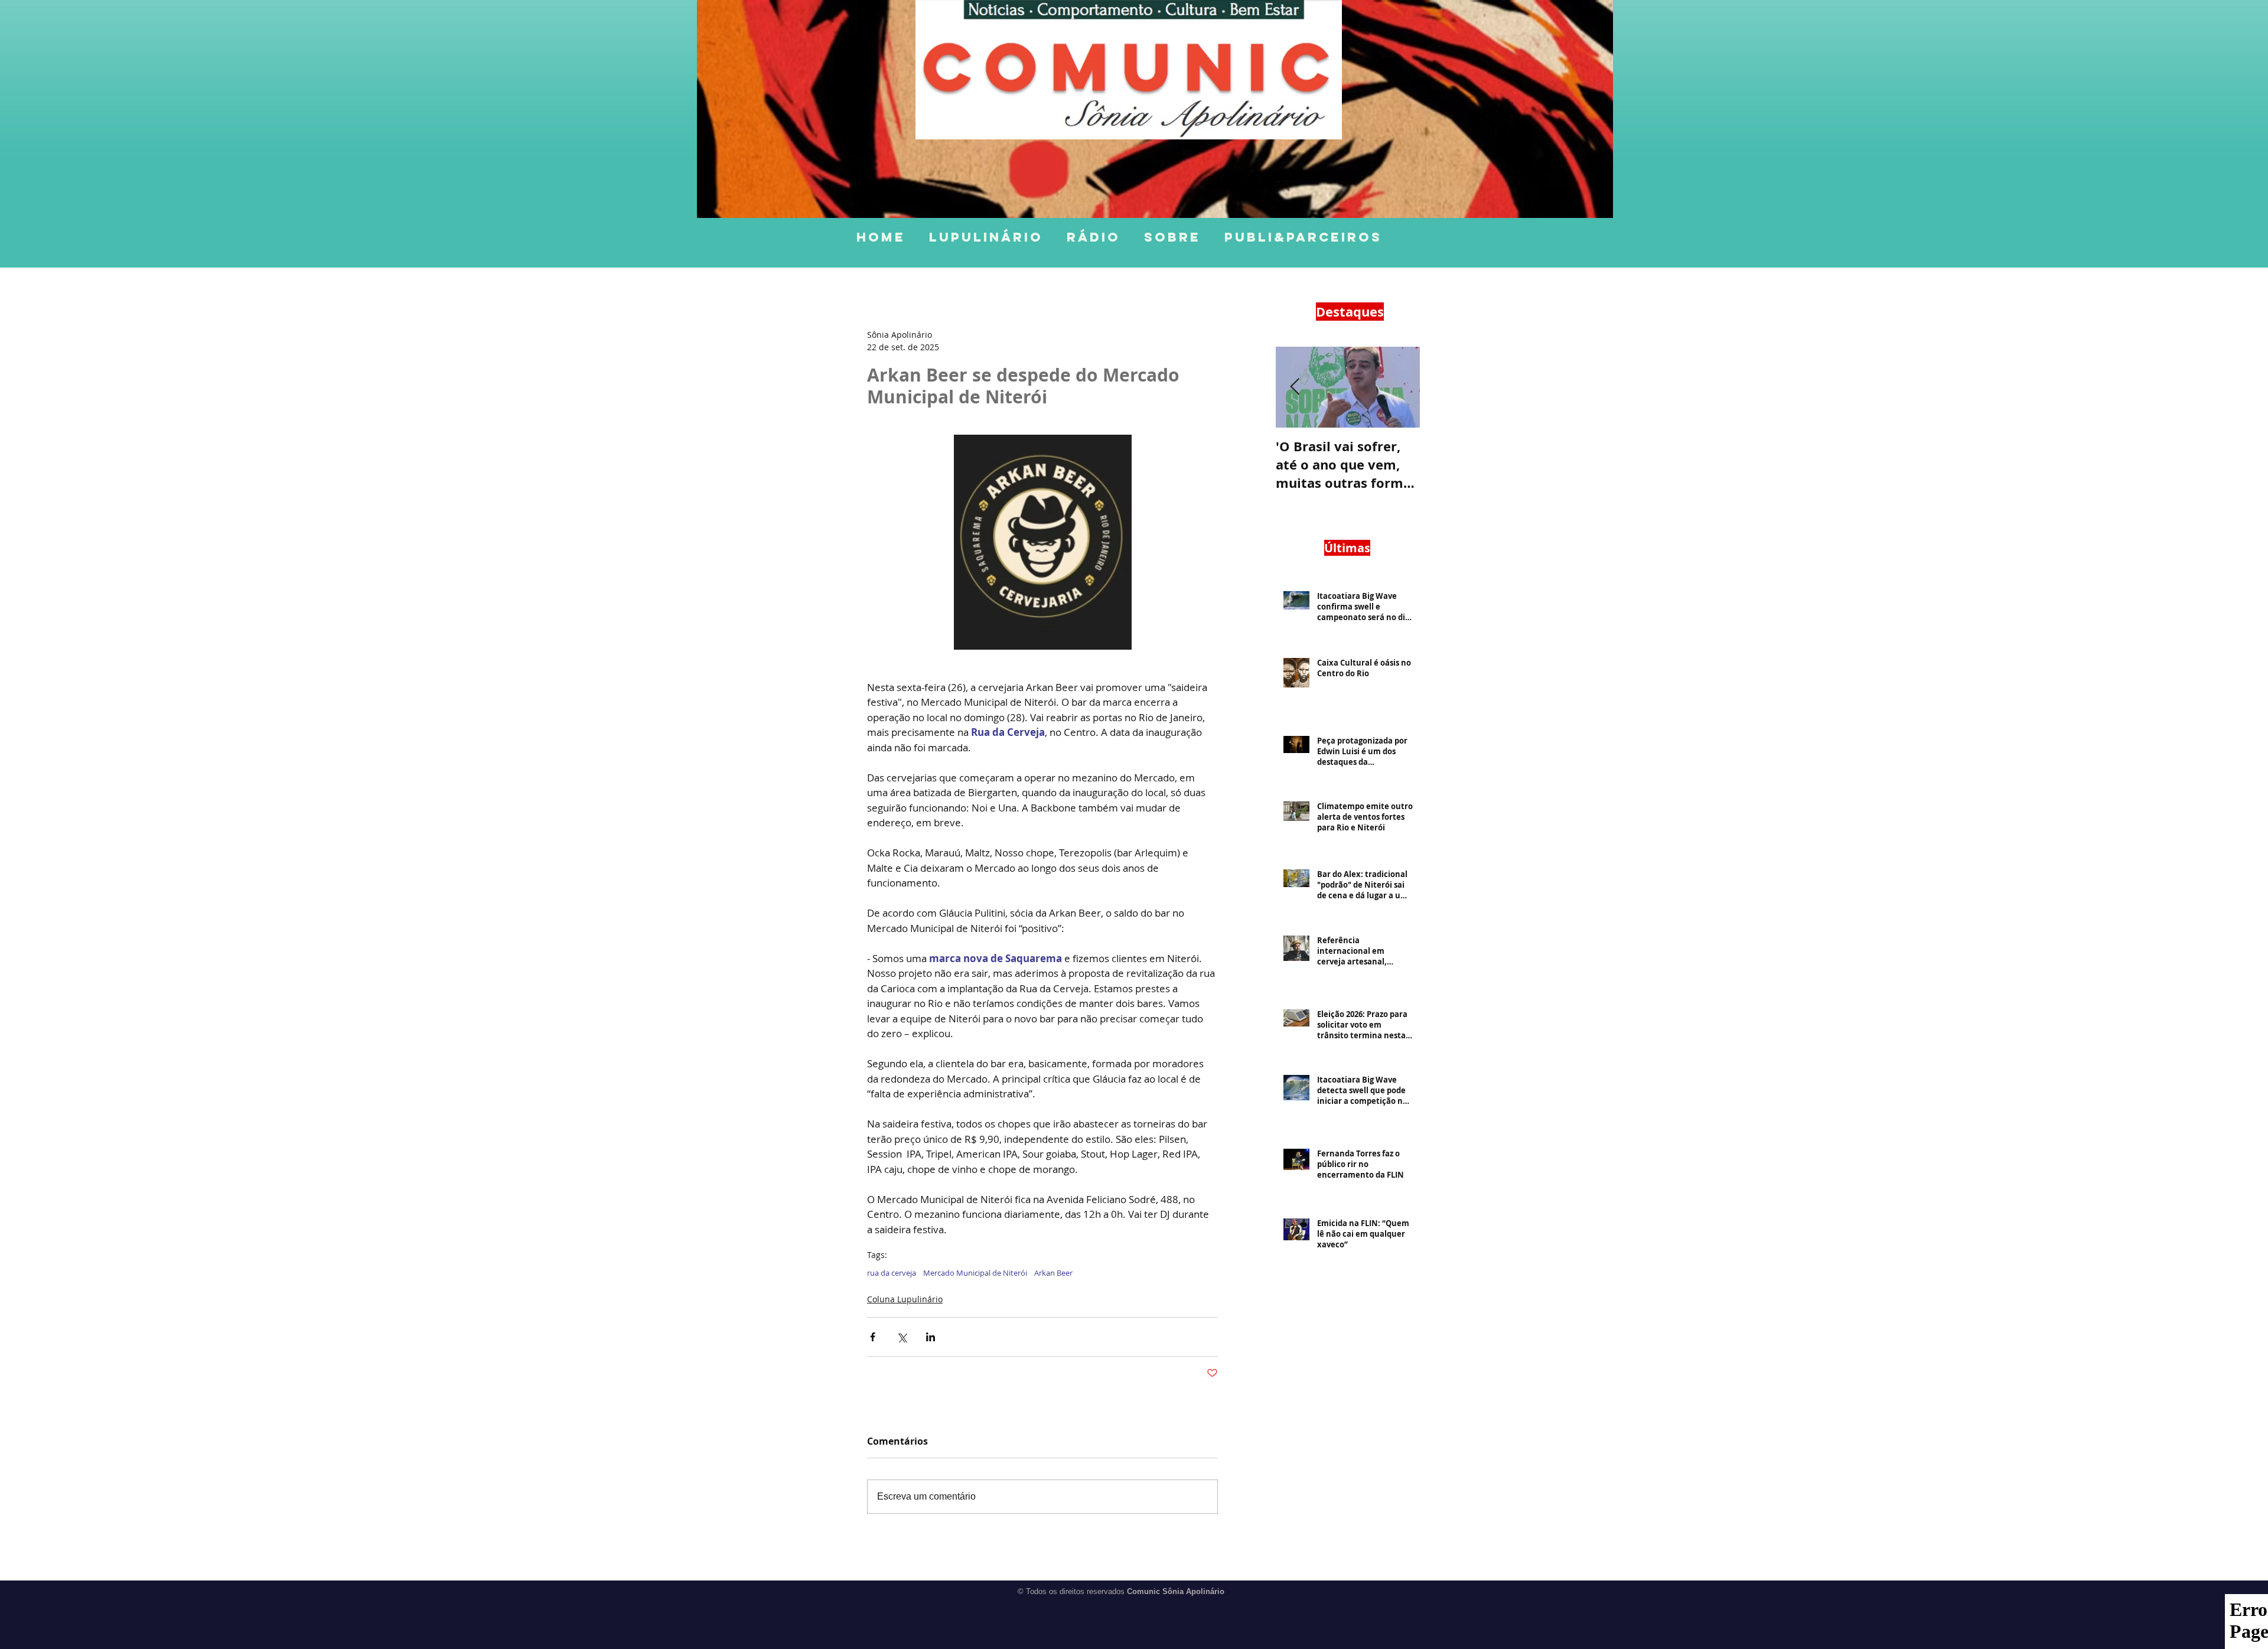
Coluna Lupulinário (905, 1299)
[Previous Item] (1295, 387)
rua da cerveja (892, 1273)
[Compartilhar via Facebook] (873, 1337)
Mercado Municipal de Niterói (975, 1273)
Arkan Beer (1053, 1273)
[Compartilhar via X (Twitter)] (902, 1337)
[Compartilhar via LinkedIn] (931, 1337)
